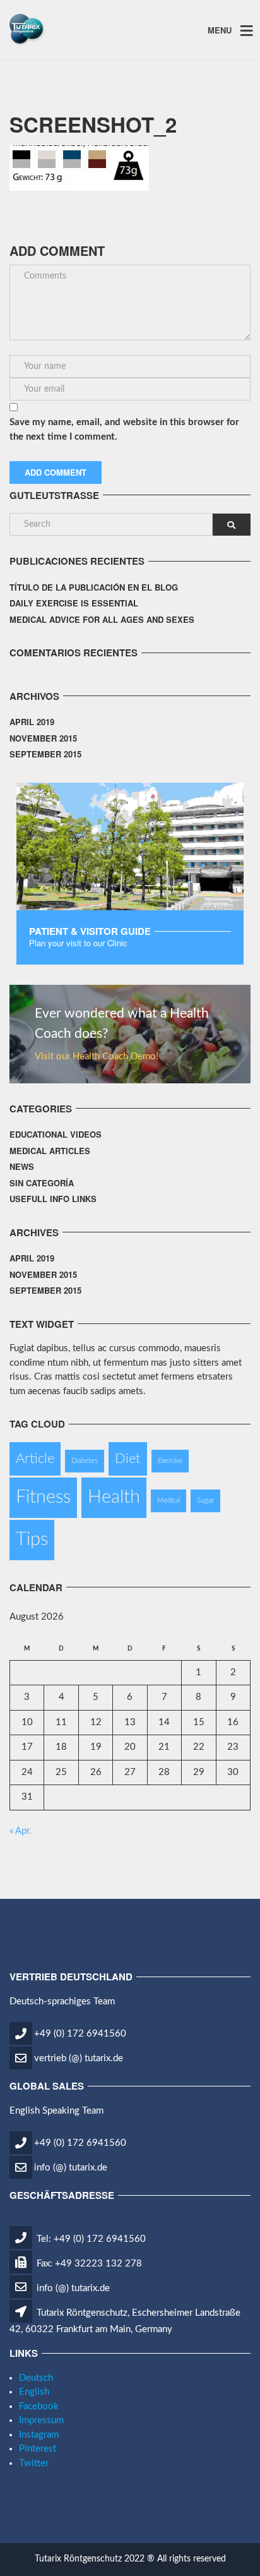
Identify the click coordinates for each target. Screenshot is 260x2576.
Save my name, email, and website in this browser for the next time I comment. (124, 430)
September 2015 (45, 754)
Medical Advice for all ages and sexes (102, 619)
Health (114, 1497)
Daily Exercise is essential (74, 603)
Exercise (170, 1461)
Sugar (205, 1501)
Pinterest (38, 2449)
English (34, 2392)
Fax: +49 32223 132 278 (88, 2264)
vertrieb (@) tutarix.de (79, 2058)
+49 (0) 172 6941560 (80, 2034)
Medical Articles (50, 1151)
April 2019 (32, 722)
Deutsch (36, 2378)
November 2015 (43, 738)
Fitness (43, 1497)
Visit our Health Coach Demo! (97, 1056)
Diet (128, 1459)
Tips (32, 1539)
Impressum (41, 2420)
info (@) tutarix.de (71, 2168)
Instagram (39, 2435)
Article (35, 1459)
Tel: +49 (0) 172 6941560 (90, 2239)
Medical (168, 1501)
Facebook (39, 2406)
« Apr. (21, 1831)
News (22, 1166)
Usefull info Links (53, 1199)
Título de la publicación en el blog (94, 587)
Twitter (34, 2463)
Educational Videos (56, 1134)
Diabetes (85, 1461)
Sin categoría (42, 1183)
